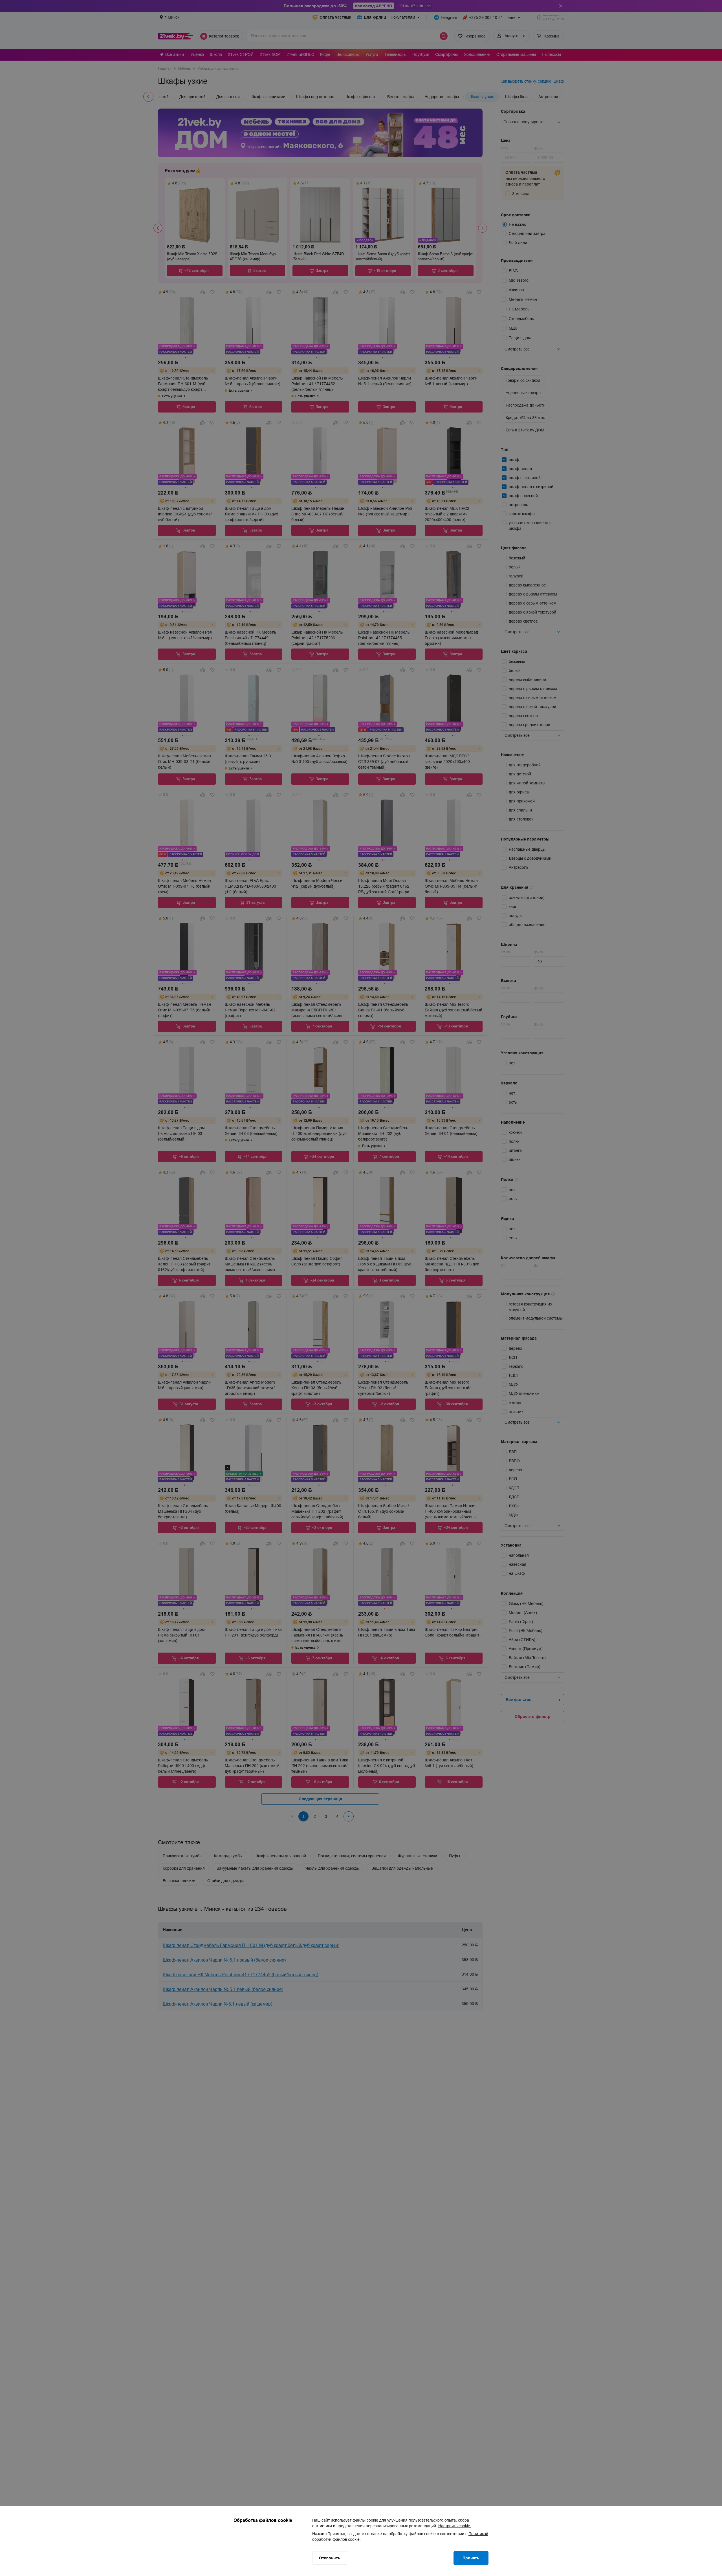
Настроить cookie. (455, 2526)
